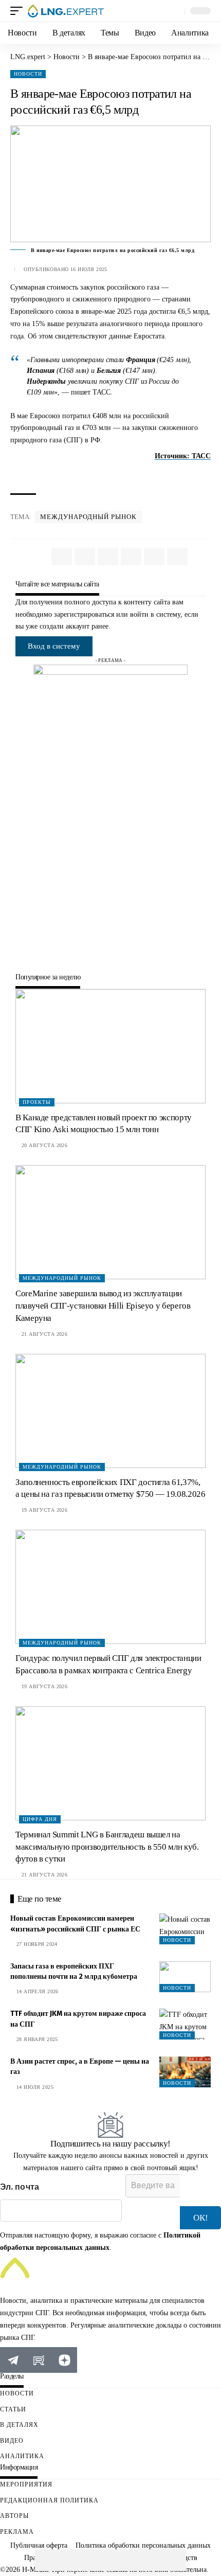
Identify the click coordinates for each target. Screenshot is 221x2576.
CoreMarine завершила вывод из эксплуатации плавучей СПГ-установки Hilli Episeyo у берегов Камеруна (103, 1306)
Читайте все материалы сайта (57, 584)
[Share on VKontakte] (67, 2560)
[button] (19, 11)
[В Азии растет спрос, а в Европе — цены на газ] (185, 2072)
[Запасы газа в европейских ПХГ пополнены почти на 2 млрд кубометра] (185, 1977)
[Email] (110, 2560)
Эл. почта (20, 2187)
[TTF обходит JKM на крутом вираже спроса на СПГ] (185, 2024)
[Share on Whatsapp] (46, 2560)
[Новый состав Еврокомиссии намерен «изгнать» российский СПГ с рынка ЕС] (185, 1929)
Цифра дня (40, 1819)
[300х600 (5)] (110, 818)
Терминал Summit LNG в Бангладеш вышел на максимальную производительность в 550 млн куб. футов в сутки (107, 1847)
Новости (28, 74)
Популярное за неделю (48, 977)
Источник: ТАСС (183, 456)
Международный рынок (88, 517)
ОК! (201, 2218)
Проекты (37, 1102)
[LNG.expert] (66, 11)
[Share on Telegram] (89, 2560)
